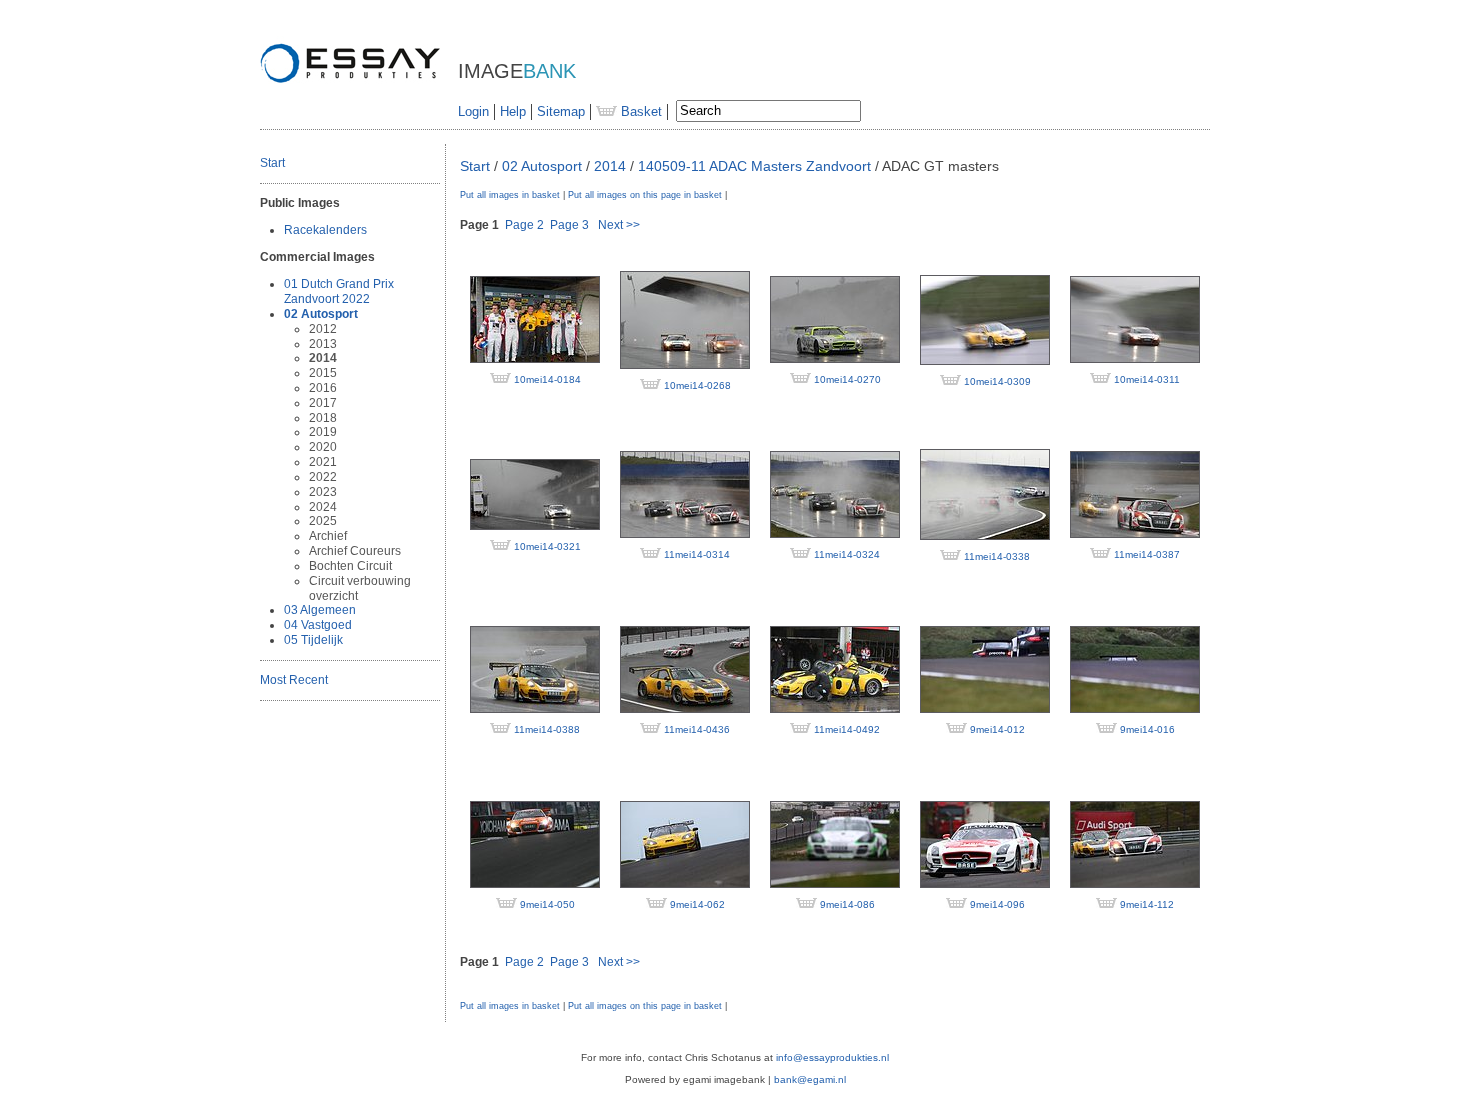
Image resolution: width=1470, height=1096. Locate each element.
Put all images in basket (510, 195)
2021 (323, 462)
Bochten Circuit (350, 566)
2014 (323, 358)
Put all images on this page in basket (645, 195)
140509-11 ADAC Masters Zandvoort (754, 166)
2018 (323, 418)
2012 (323, 329)
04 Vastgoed (318, 625)
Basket (639, 111)
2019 (323, 432)
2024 (323, 507)
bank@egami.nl (810, 1079)
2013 (323, 344)
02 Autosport (321, 314)
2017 (323, 403)
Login (473, 111)
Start (272, 163)
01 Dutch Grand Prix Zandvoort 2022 (339, 291)
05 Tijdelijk (313, 640)
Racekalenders (325, 230)
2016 (323, 388)
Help (513, 111)
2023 (323, 492)
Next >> (619, 225)
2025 (323, 521)
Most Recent (294, 680)
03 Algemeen (320, 610)
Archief (328, 536)
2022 (323, 477)
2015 (323, 373)
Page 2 (524, 225)
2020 (323, 447)
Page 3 (569, 225)
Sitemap (561, 111)
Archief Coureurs (355, 551)
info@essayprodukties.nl (832, 1057)
